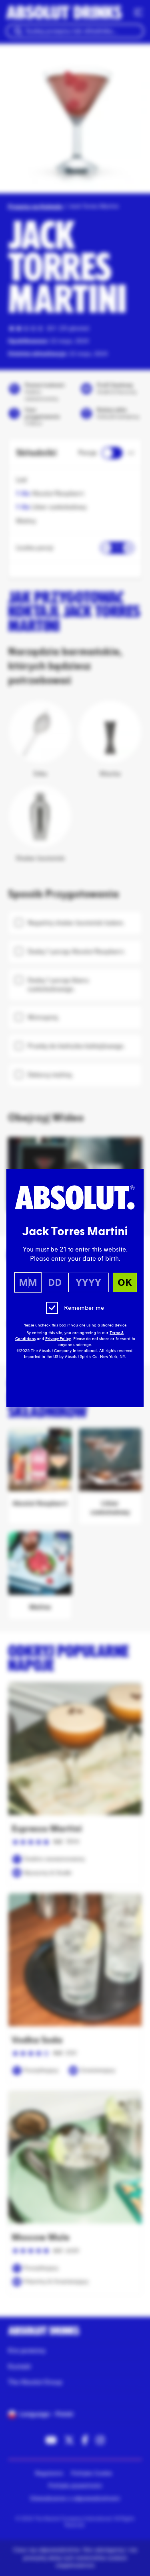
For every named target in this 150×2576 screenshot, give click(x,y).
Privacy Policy (58, 1339)
